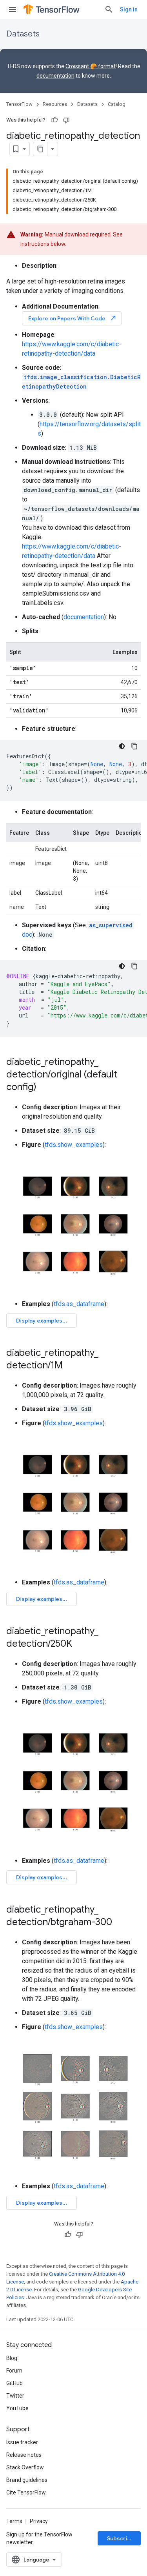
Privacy (39, 2521)
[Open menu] (13, 9)
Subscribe (121, 2538)
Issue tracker (22, 2442)
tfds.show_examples (74, 1145)
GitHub (15, 2383)
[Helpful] (54, 120)
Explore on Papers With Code (73, 318)
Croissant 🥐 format (91, 66)
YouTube (17, 2408)
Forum (14, 2371)
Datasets (23, 34)
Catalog (117, 104)
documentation (55, 76)
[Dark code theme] (122, 746)
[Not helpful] (66, 120)
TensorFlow (19, 104)
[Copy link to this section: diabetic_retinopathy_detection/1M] (71, 1366)
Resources (55, 104)
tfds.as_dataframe (79, 1304)
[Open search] (109, 9)
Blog (12, 2358)
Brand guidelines (27, 2480)
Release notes (24, 2455)
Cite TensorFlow (26, 2492)
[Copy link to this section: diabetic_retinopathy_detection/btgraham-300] (120, 1923)
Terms (14, 2521)
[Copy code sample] (134, 746)
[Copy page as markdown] (40, 149)
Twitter (15, 2396)
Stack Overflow (25, 2467)
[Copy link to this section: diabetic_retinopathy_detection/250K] (80, 1644)
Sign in (129, 9)
